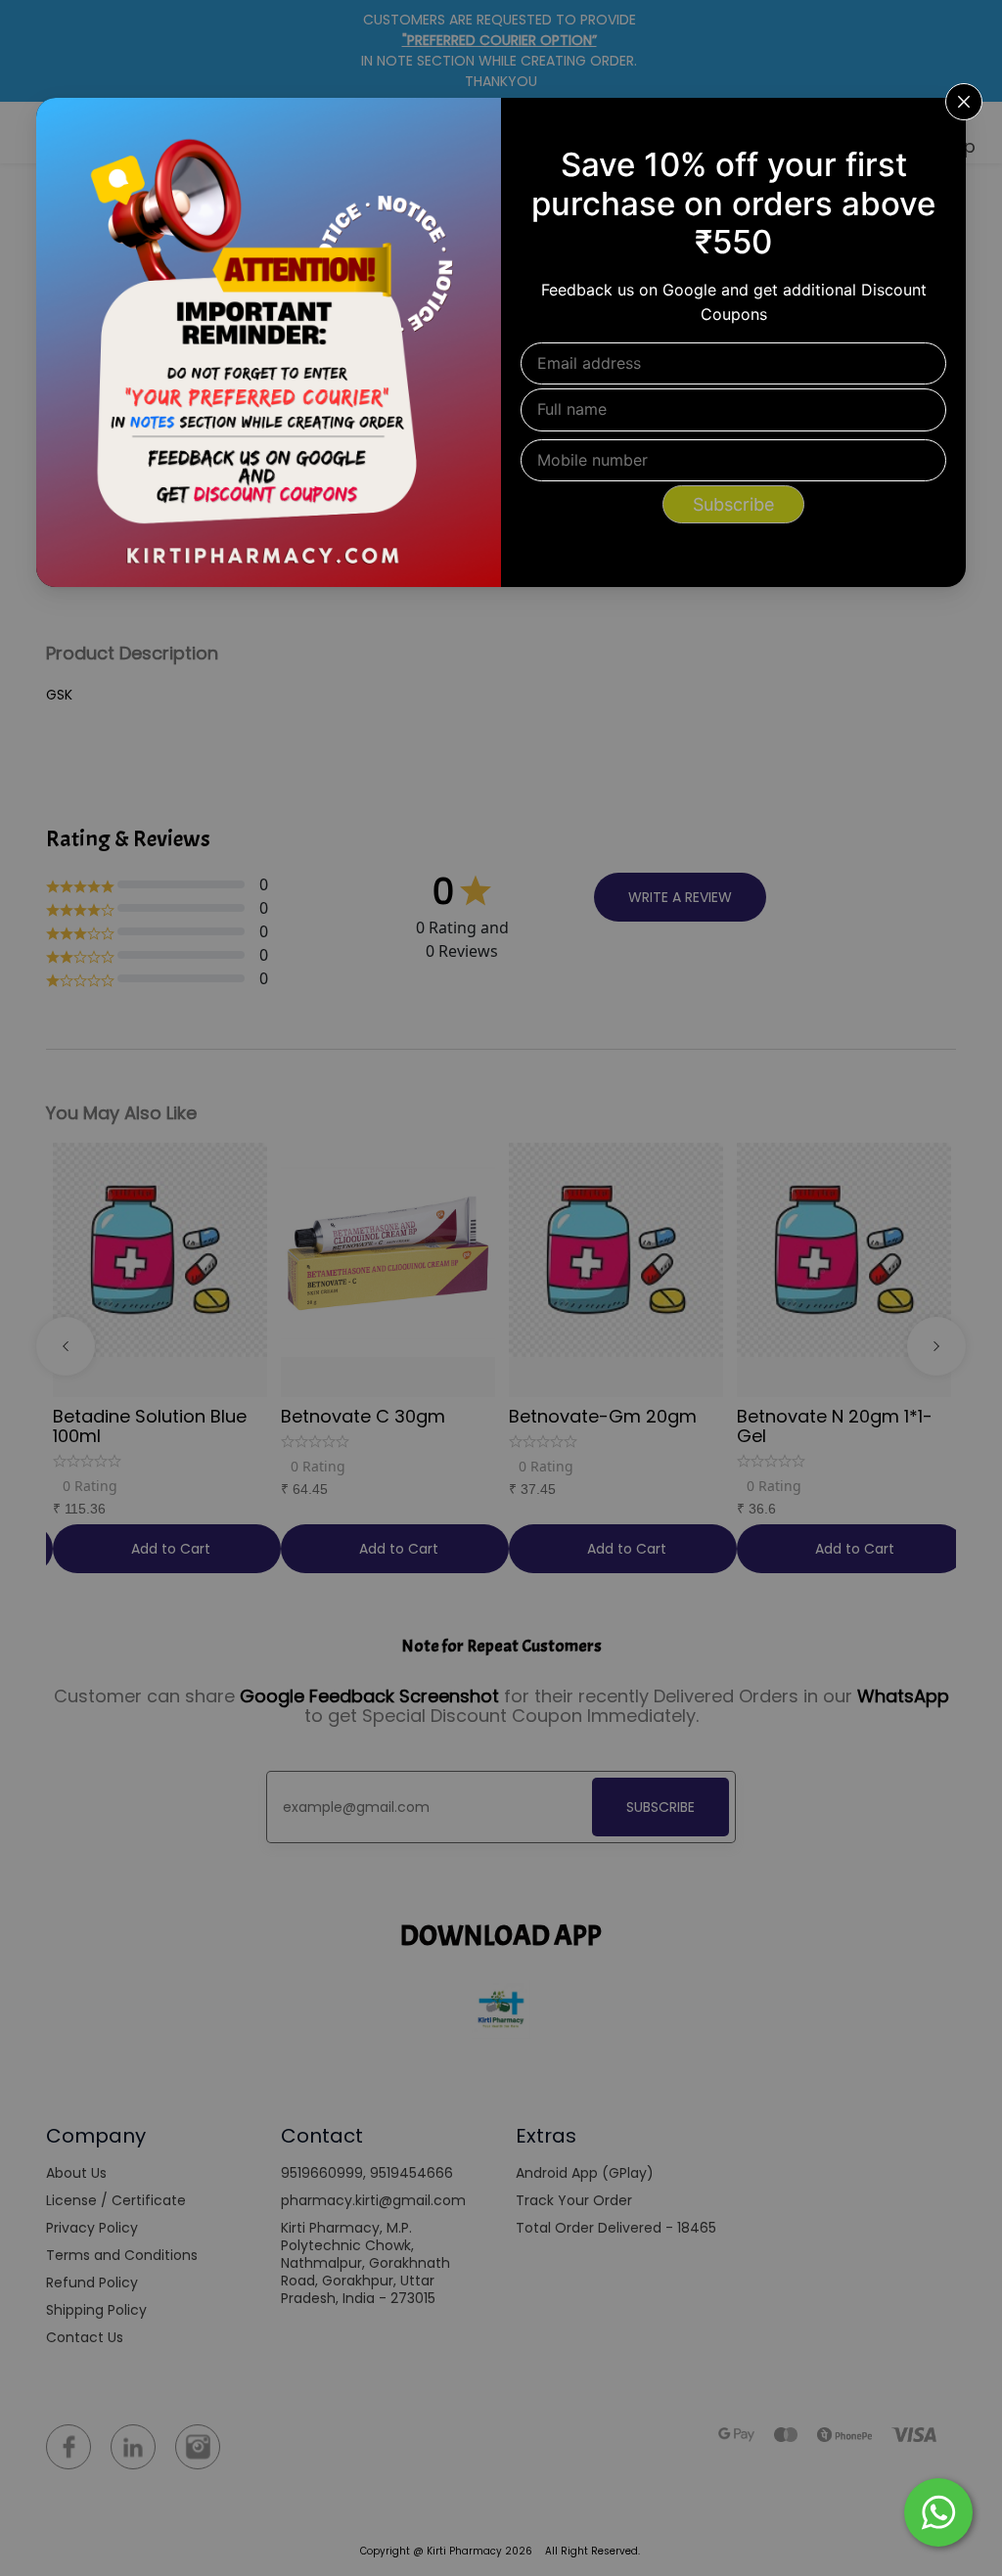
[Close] (938, 125)
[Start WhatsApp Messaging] (938, 2510)
